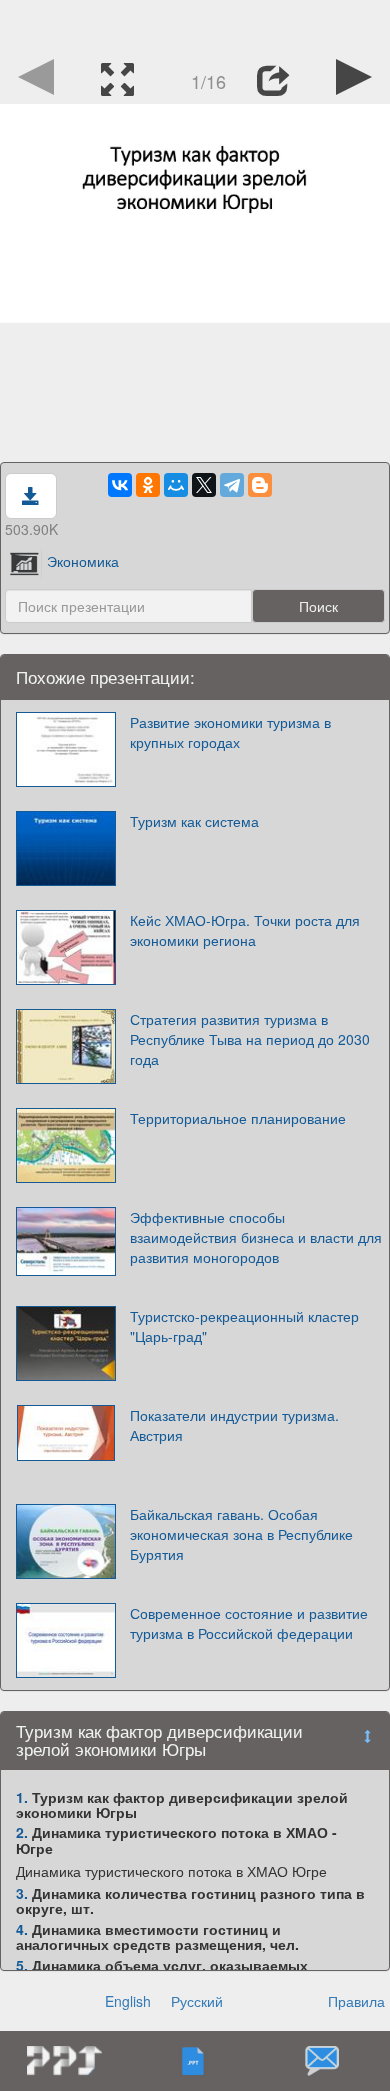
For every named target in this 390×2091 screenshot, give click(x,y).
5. (22, 1965)
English (128, 2001)
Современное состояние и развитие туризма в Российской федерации (249, 1623)
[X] (204, 485)
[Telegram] (232, 485)
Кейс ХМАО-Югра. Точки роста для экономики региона (245, 930)
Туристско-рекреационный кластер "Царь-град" (244, 1326)
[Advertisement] (195, 25)
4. (22, 1929)
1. (22, 1797)
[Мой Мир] (176, 485)
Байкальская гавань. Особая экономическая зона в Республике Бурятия (241, 1534)
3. (22, 1893)
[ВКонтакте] (120, 485)
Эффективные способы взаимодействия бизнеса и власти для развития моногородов (256, 1237)
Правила (356, 2001)
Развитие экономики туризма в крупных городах (230, 732)
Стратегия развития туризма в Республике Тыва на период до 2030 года (250, 1039)
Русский (197, 2001)
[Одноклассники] (148, 485)
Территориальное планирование (238, 1118)
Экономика (83, 561)
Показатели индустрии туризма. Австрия (234, 1425)
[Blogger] (260, 485)
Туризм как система (194, 821)
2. (22, 1832)
